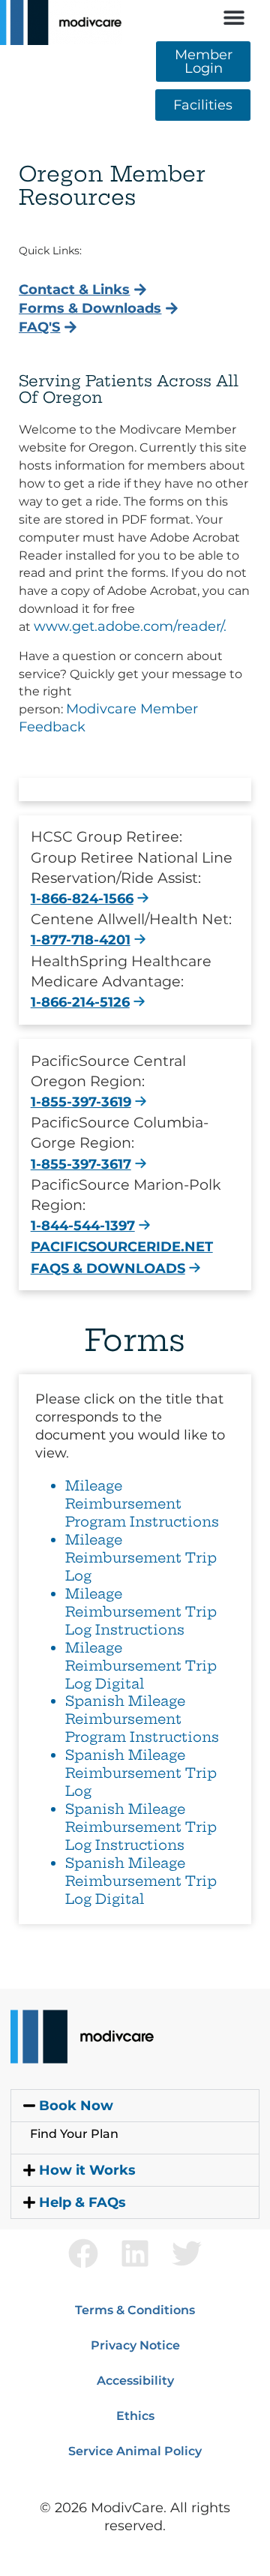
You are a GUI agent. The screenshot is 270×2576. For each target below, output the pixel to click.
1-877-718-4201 (81, 940)
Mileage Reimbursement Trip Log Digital (141, 1666)
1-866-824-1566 (82, 899)
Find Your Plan (74, 2134)
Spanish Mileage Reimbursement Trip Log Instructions (141, 1827)
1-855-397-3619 (81, 1102)
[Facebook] (83, 2253)
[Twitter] (187, 2253)
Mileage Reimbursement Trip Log (141, 1558)
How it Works (87, 2170)
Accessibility (135, 2381)
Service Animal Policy (135, 2451)
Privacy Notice (135, 2345)
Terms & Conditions (135, 2310)
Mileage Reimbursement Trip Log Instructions (141, 1612)
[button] (234, 17)
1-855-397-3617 (81, 1164)
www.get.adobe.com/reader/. (130, 626)
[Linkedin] (135, 2253)
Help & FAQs (82, 2202)
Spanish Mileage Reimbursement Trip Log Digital (141, 1881)
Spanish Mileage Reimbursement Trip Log (141, 1773)
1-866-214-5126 (80, 1002)
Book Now (76, 2106)
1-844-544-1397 (83, 1226)
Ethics (135, 2416)
